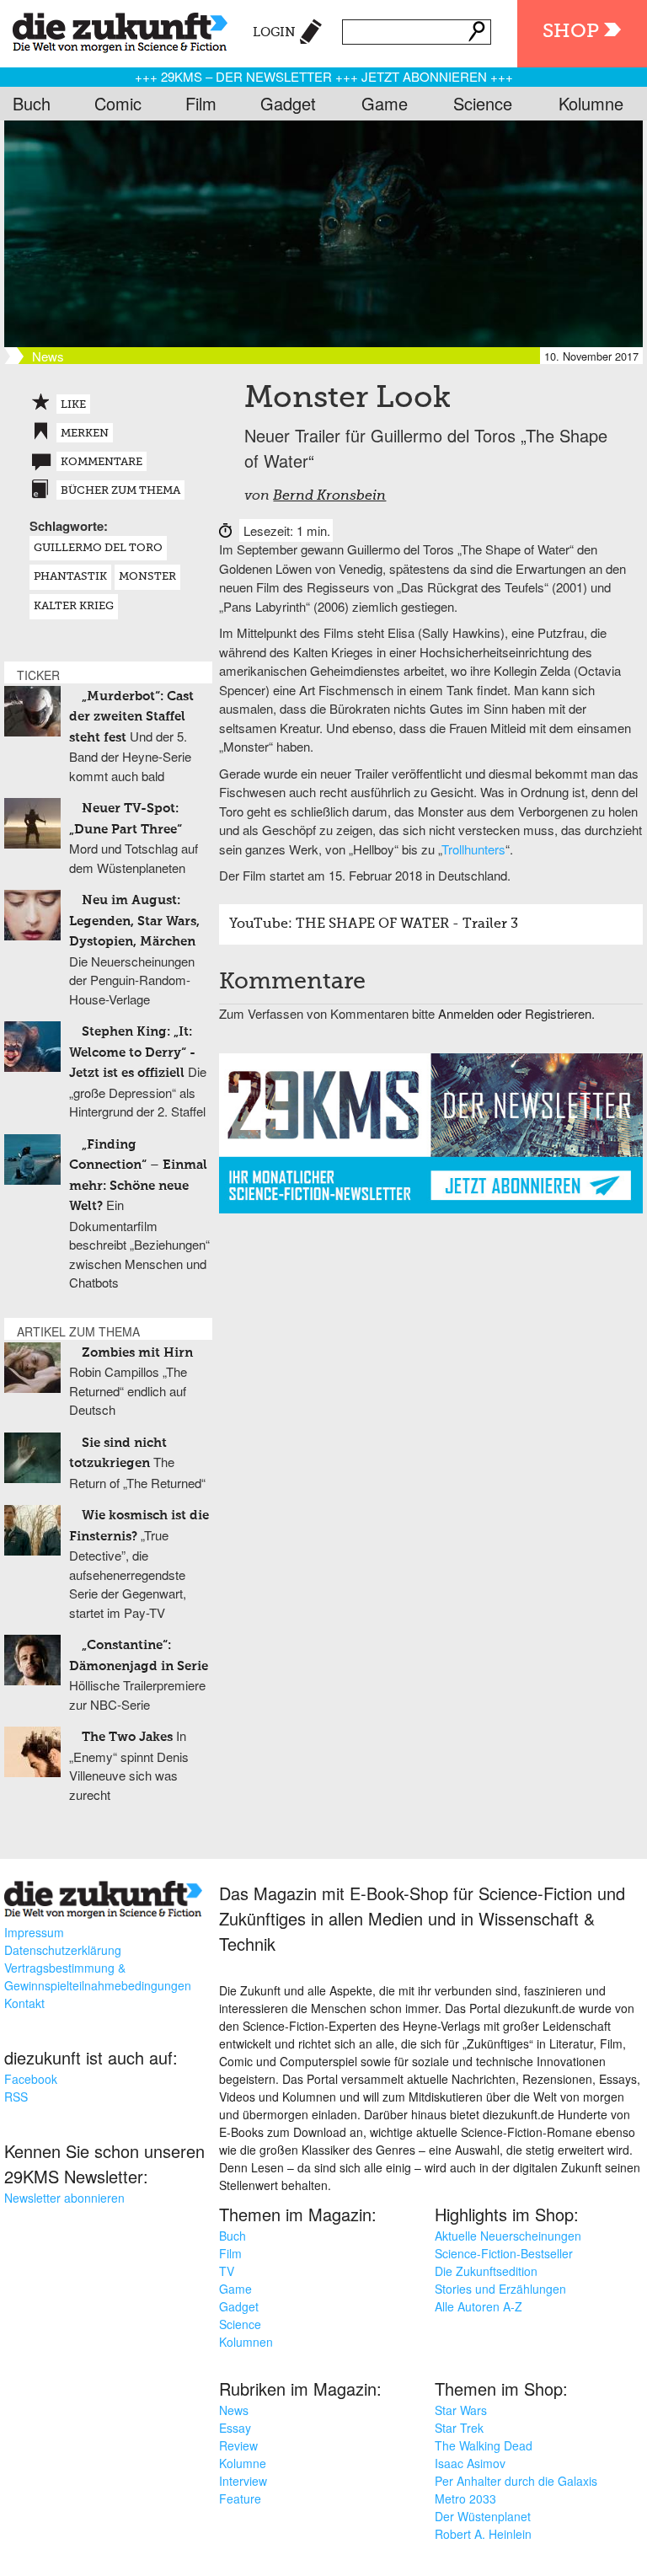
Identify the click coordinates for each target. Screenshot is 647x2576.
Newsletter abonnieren (64, 2198)
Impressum (34, 1932)
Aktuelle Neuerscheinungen (508, 2236)
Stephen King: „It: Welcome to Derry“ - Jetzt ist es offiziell (132, 1052)
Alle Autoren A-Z (479, 2306)
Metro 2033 (465, 2498)
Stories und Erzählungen (500, 2289)
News (234, 2410)
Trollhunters (473, 849)
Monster (147, 577)
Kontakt (24, 2003)
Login (274, 32)
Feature (240, 2498)
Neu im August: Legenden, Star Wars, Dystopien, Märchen (134, 921)
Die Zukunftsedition (486, 2271)
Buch (32, 103)
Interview (243, 2481)
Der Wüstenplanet (483, 2516)
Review (238, 2445)
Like (73, 405)
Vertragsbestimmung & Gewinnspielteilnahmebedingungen (98, 1976)
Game (385, 103)
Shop (571, 32)
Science (483, 103)
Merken (85, 434)
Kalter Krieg (74, 606)
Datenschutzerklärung (63, 1950)
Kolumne (591, 103)
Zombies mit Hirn (137, 1353)
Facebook (31, 2079)
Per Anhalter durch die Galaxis (516, 2481)
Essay (235, 2428)
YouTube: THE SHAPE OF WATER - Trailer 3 (374, 924)
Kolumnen (246, 2342)
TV (227, 2271)
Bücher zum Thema (120, 491)
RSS (16, 2097)
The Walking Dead (484, 2445)
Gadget (288, 103)
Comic (118, 103)
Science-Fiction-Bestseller (504, 2253)
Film (201, 103)
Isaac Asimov (470, 2463)
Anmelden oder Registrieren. (516, 1013)
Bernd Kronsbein (329, 496)
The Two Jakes (127, 1737)
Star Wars (461, 2410)
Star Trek (459, 2428)
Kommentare (102, 462)
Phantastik (70, 577)
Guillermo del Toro (98, 548)
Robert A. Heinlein (483, 2534)
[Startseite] (114, 29)
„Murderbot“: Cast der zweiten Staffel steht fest (131, 717)
